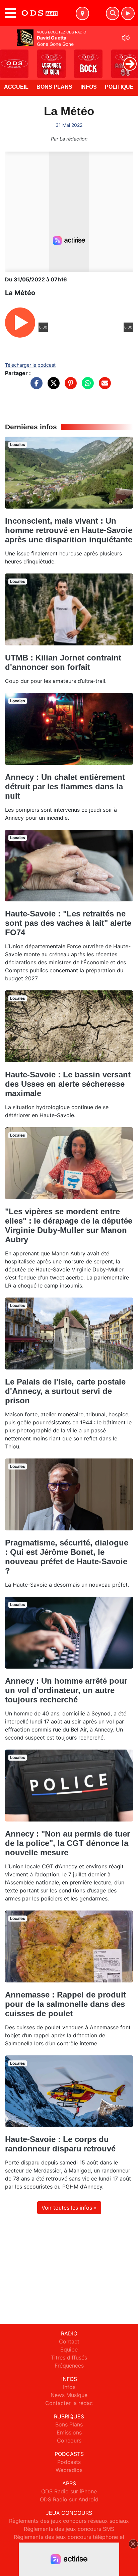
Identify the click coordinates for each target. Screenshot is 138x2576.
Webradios (69, 2470)
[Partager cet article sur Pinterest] (69, 386)
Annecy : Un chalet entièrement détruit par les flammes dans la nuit (65, 786)
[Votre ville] (82, 13)
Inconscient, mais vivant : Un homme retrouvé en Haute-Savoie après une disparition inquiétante (69, 530)
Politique (119, 87)
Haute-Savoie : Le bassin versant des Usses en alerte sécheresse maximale (68, 1084)
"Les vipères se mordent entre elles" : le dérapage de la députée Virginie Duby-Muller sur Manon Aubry (69, 1225)
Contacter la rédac (69, 2403)
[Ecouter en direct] (128, 13)
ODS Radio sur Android (69, 2499)
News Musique (69, 2395)
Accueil (16, 87)
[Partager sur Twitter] (52, 386)
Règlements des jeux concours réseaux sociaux (69, 2521)
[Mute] (126, 38)
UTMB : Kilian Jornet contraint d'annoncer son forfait (63, 662)
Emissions (69, 2432)
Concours (69, 2440)
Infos (89, 87)
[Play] (9, 59)
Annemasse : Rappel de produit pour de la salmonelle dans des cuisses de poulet (65, 2004)
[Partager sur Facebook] (35, 386)
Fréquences (69, 2366)
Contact (69, 2341)
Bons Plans (54, 87)
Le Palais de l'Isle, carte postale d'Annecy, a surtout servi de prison (65, 1391)
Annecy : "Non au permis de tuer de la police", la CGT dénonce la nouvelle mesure (67, 1843)
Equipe (69, 2349)
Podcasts (69, 2462)
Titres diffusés (69, 2358)
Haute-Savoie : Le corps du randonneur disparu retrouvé (60, 2144)
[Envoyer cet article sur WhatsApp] (86, 386)
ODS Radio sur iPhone (69, 2491)
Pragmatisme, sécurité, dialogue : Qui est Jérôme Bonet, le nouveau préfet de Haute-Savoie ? (67, 1557)
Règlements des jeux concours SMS (69, 2529)
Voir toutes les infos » (69, 2208)
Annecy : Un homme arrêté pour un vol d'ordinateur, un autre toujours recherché (66, 1690)
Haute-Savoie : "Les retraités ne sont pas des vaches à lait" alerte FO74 (68, 923)
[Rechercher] (113, 13)
